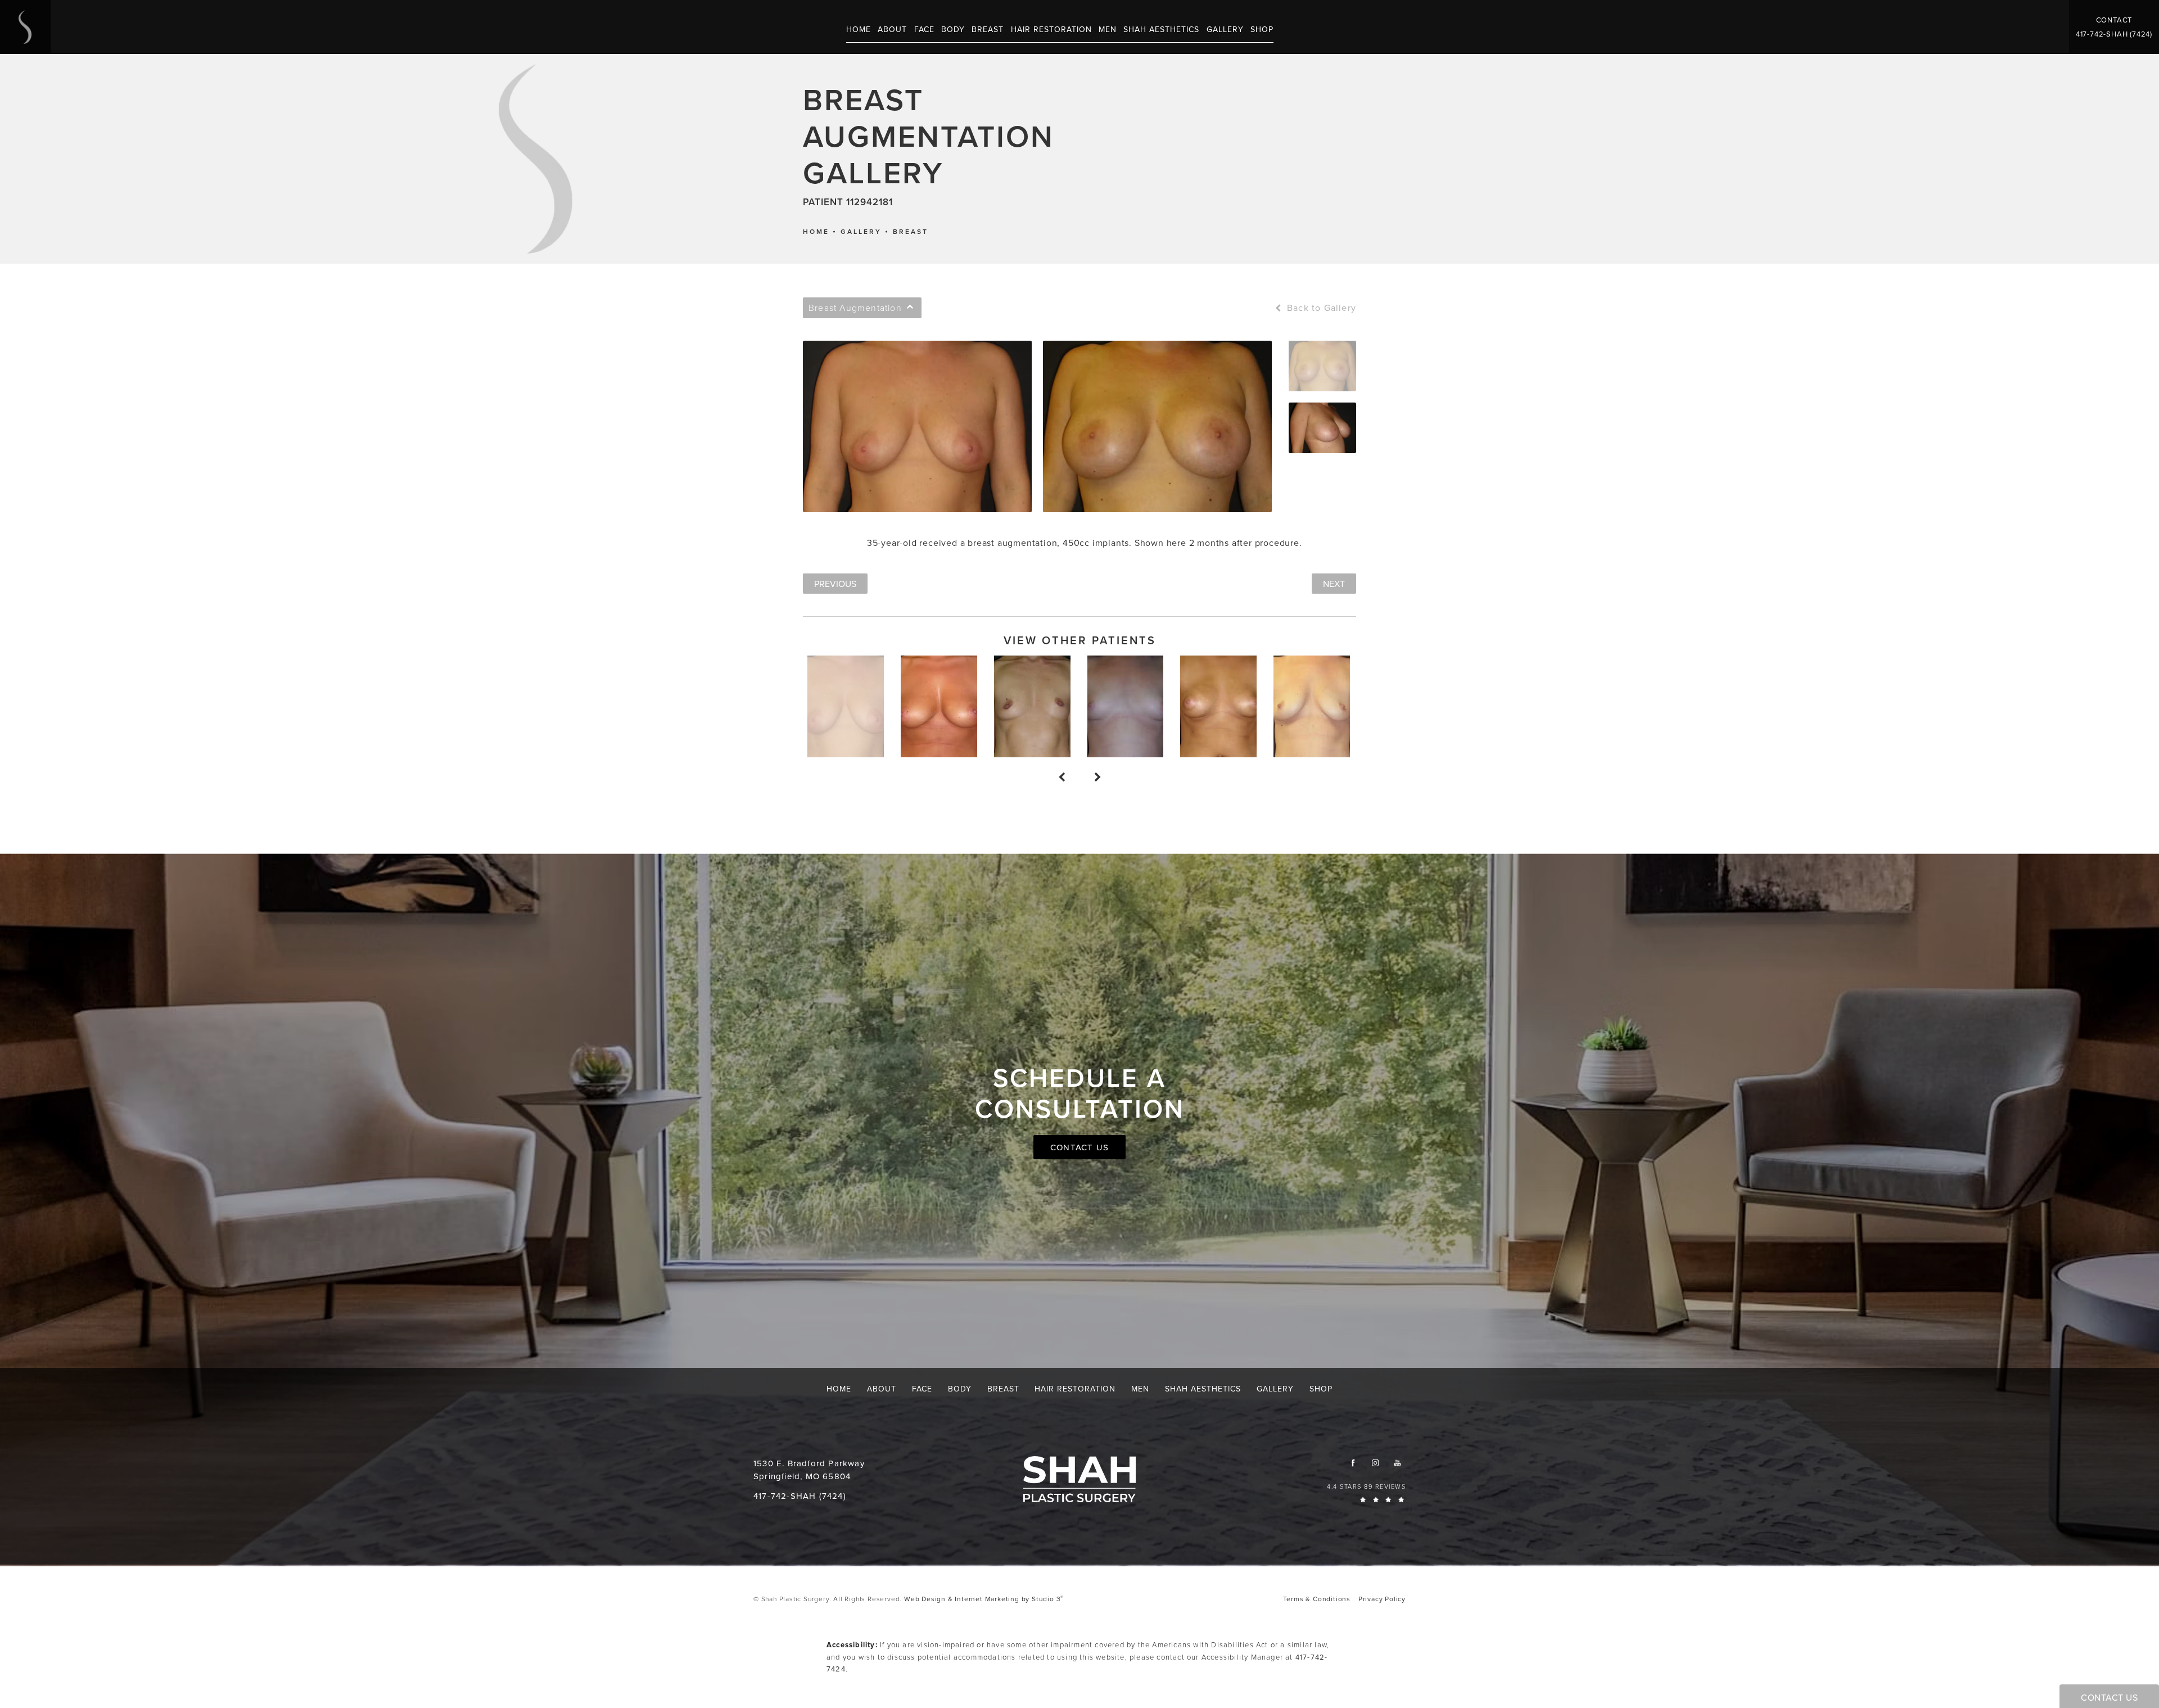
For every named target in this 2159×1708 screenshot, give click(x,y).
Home (816, 232)
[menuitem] (1353, 1463)
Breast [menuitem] (988, 29)
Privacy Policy (1382, 1599)
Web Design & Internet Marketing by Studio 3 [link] (984, 1599)
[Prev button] (1062, 778)
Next (1334, 584)
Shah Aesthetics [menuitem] (1161, 29)
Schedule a (1080, 1093)
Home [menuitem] (859, 29)
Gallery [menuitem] (1225, 29)
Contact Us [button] (2109, 1697)
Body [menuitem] (953, 29)
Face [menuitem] (924, 29)
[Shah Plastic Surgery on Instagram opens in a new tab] (1375, 1463)
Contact (2114, 20)
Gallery (861, 232)
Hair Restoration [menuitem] (1051, 29)
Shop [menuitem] (1262, 29)
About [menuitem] (892, 29)
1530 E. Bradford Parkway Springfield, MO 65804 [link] (809, 1470)
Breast (911, 232)
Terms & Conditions (1317, 1599)
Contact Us (1079, 1147)
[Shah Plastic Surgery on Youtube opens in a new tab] (1397, 1463)
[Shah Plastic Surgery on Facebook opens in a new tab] (1353, 1463)
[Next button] (1097, 778)
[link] (2114, 34)
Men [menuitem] (1108, 29)
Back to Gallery (1320, 308)
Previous (835, 584)
